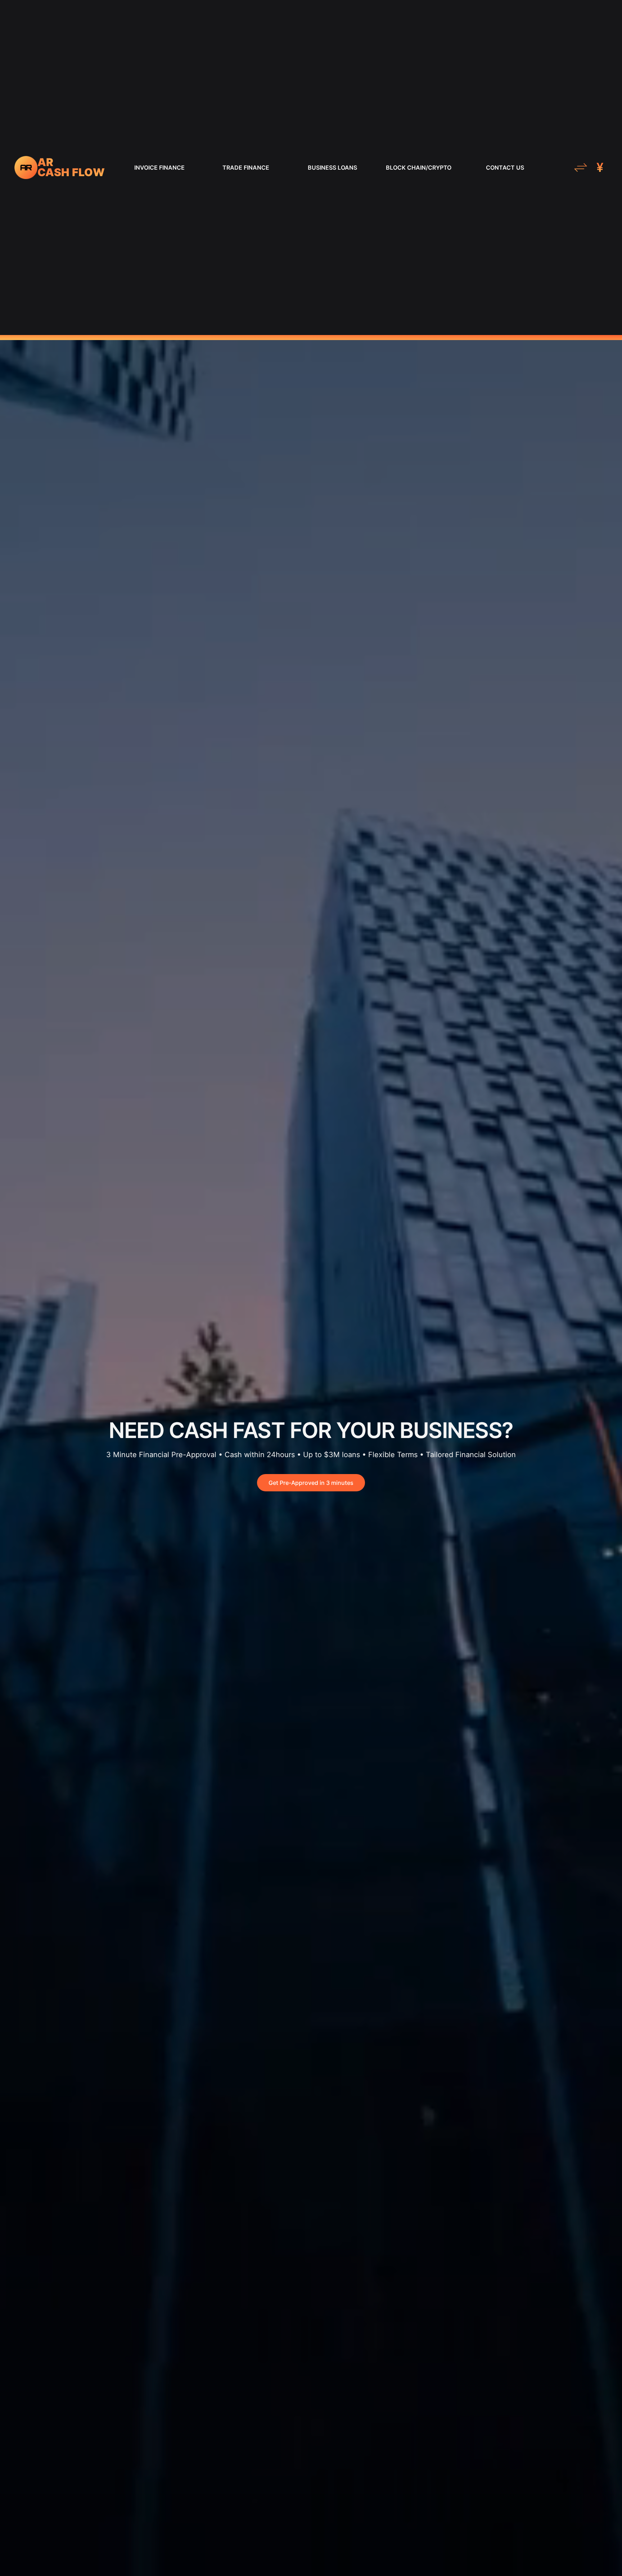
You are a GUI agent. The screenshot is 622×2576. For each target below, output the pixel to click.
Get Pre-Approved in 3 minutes (311, 1483)
